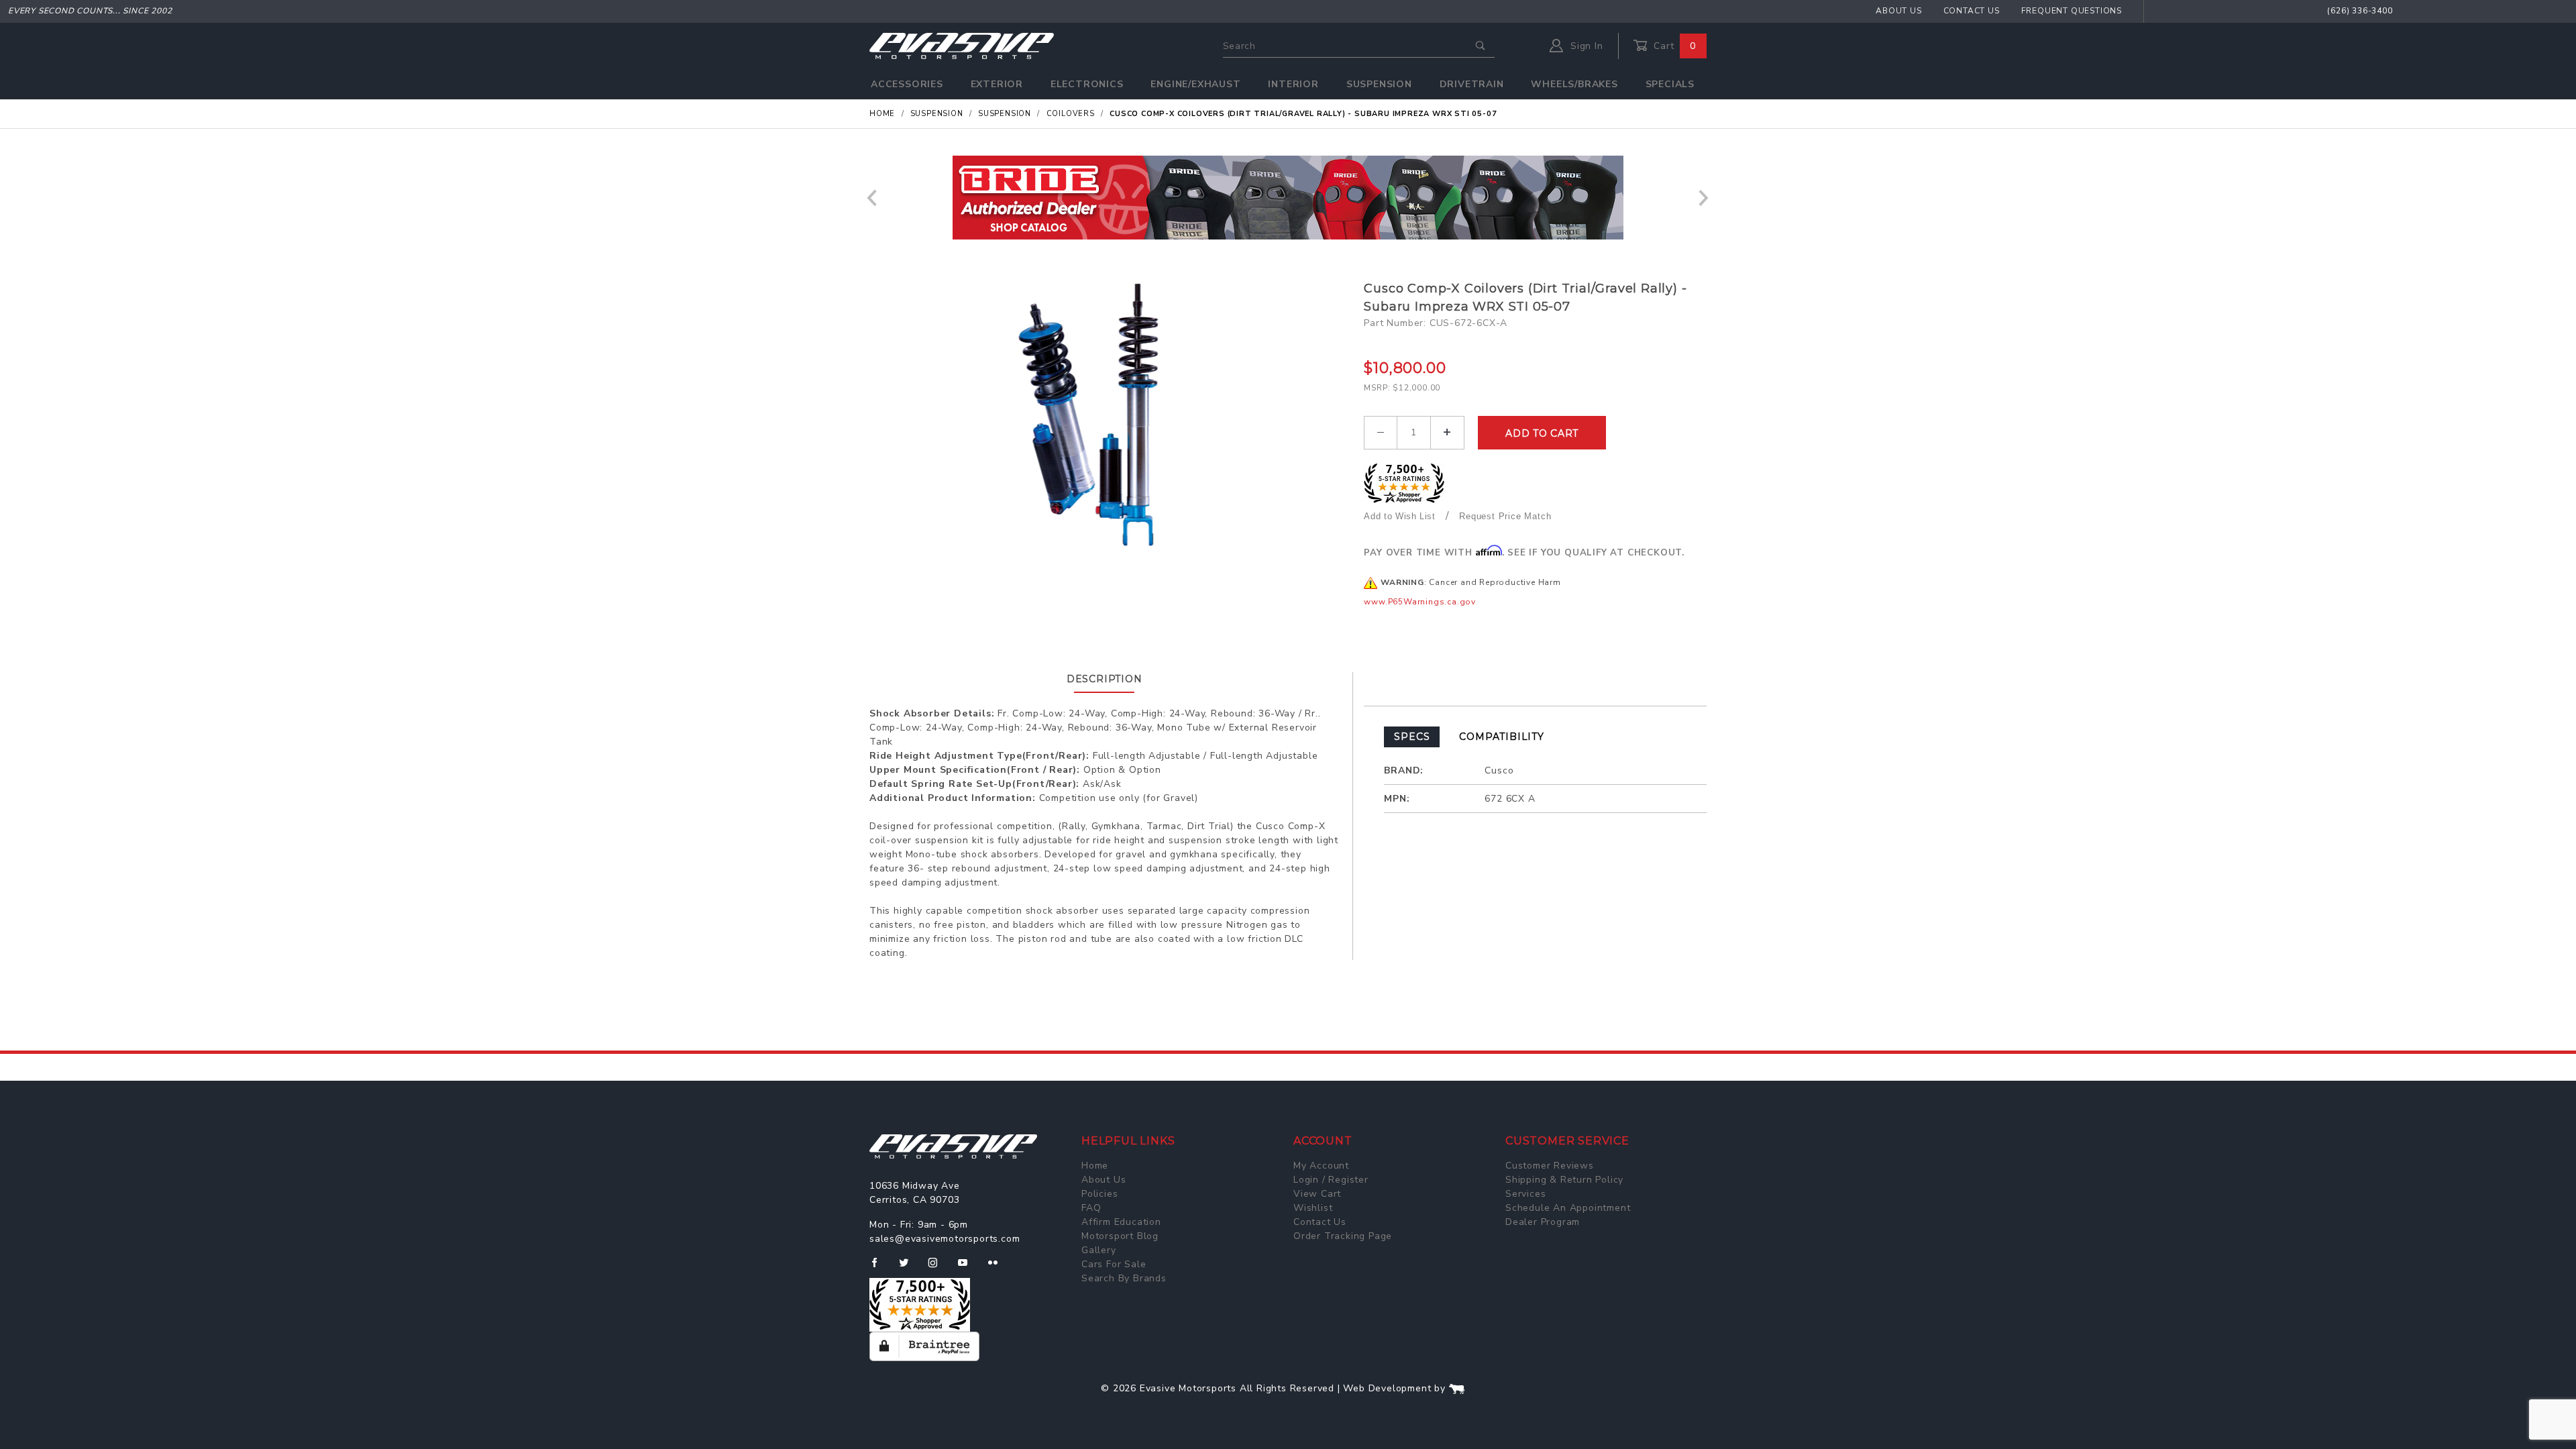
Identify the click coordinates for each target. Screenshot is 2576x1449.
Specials (1670, 84)
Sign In (1585, 46)
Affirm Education (1121, 1222)
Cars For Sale (1114, 1264)
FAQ (1091, 1208)
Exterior (997, 84)
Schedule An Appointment (1568, 1208)
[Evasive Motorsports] (962, 45)
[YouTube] (969, 1268)
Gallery (1099, 1250)
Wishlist (1313, 1208)
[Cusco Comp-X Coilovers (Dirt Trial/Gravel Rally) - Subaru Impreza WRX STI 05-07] (1112, 414)
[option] (1288, 198)
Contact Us (1972, 11)
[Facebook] (880, 1268)
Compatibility (1501, 737)
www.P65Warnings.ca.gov (1420, 602)
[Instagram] (938, 1268)
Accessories (907, 84)
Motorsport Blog (1120, 1236)
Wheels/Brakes (1574, 84)
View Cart (1317, 1194)
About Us (1898, 11)
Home (1095, 1166)
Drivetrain (1472, 84)
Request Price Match (1505, 516)
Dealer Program (1543, 1222)
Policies (1099, 1194)
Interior (1293, 84)
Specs (1412, 737)
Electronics (1087, 84)
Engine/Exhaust (1195, 84)
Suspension (1379, 84)
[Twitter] (909, 1268)
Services (1525, 1194)
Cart (1673, 46)
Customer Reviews (1550, 1166)
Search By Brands (1124, 1278)
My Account (1321, 1166)
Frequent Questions (2072, 11)
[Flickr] (999, 1268)
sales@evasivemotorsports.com (945, 1239)
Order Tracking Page (1343, 1236)
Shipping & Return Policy (1564, 1180)
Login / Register (1331, 1180)
